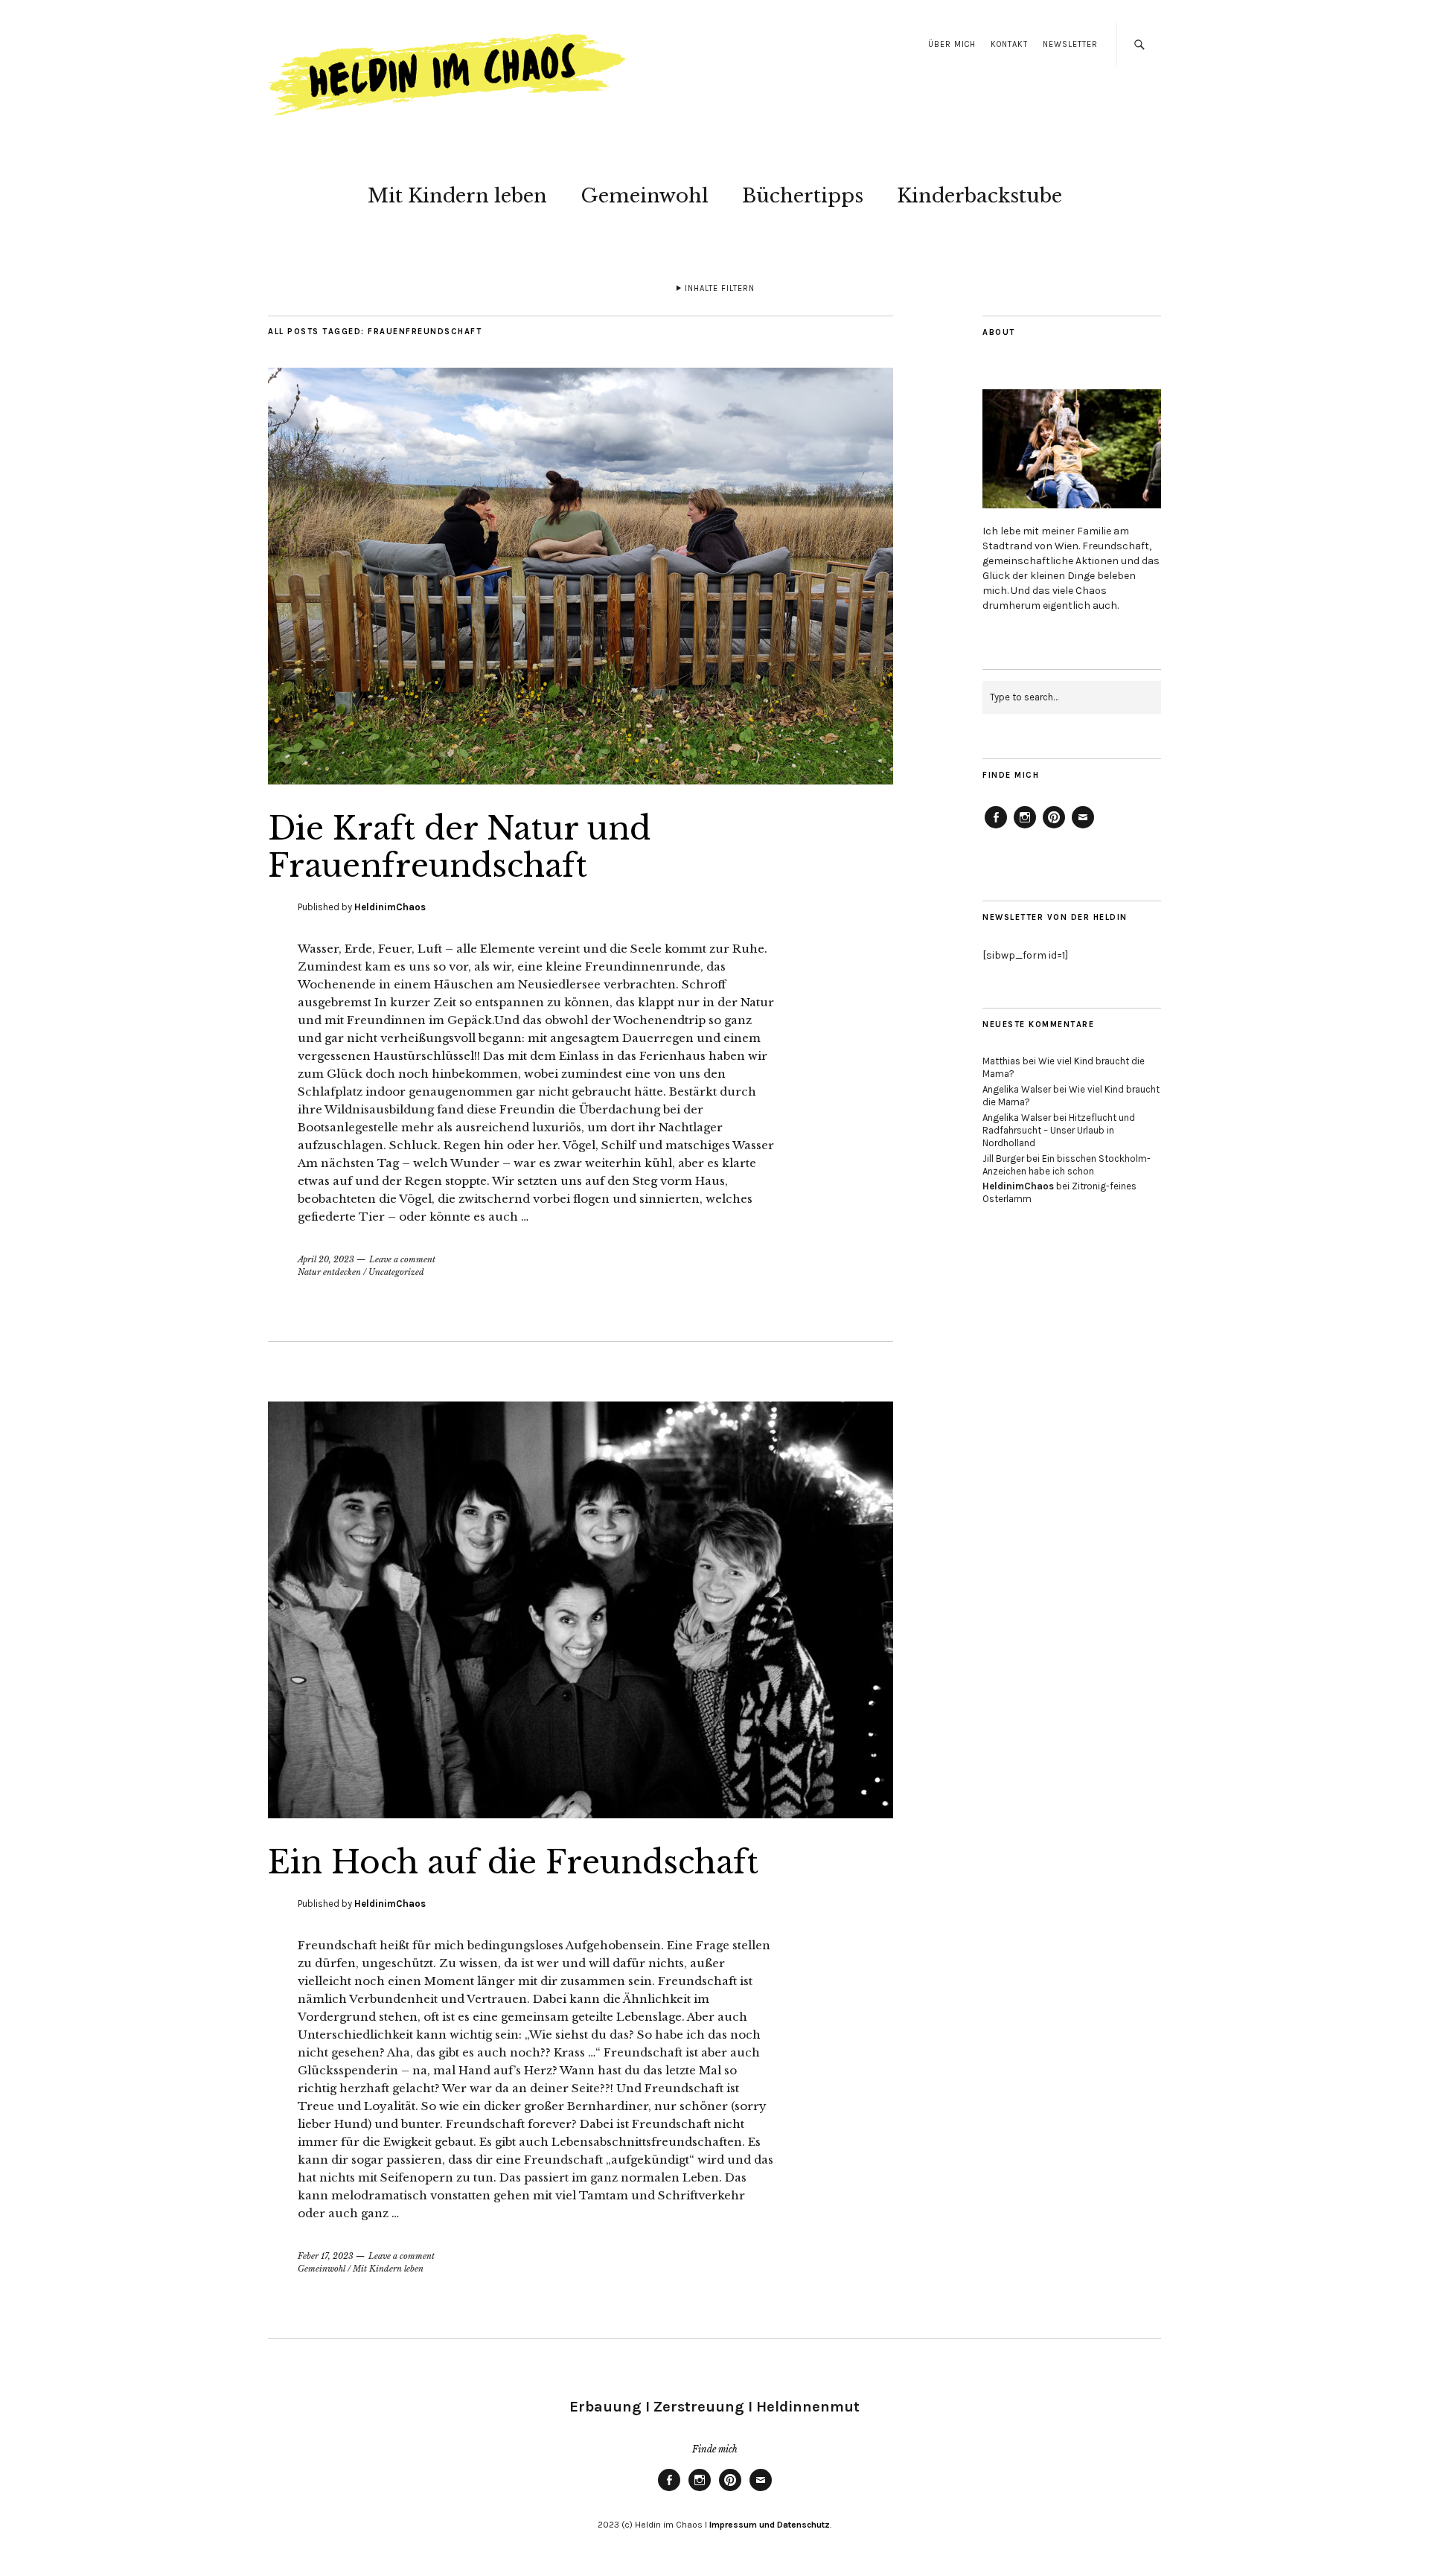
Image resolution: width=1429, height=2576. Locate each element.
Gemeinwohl (645, 196)
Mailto (1083, 828)
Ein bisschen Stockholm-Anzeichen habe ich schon (1067, 1165)
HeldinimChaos (390, 907)
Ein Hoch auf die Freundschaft (513, 1862)
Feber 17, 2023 (326, 2256)
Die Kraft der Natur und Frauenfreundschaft (459, 847)
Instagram (1025, 828)
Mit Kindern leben (457, 196)
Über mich (952, 44)
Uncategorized (396, 1272)
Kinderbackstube (979, 196)
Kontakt (1009, 44)
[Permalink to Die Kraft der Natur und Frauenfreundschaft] (581, 780)
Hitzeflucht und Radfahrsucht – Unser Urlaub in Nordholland (1059, 1130)
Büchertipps (803, 196)
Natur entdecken (329, 1272)
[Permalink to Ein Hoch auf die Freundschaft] (581, 1814)
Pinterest (1054, 828)
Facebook (996, 828)
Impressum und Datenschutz (768, 2525)
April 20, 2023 (326, 1259)
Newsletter (1070, 44)
